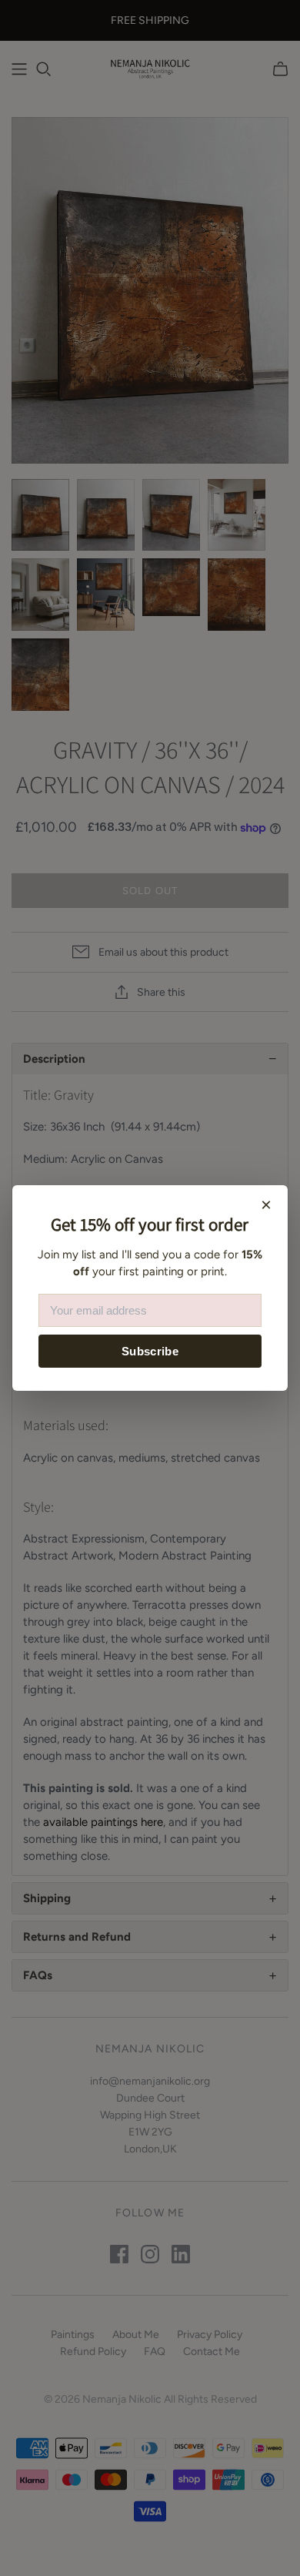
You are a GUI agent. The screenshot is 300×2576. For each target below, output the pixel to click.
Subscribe (150, 1351)
